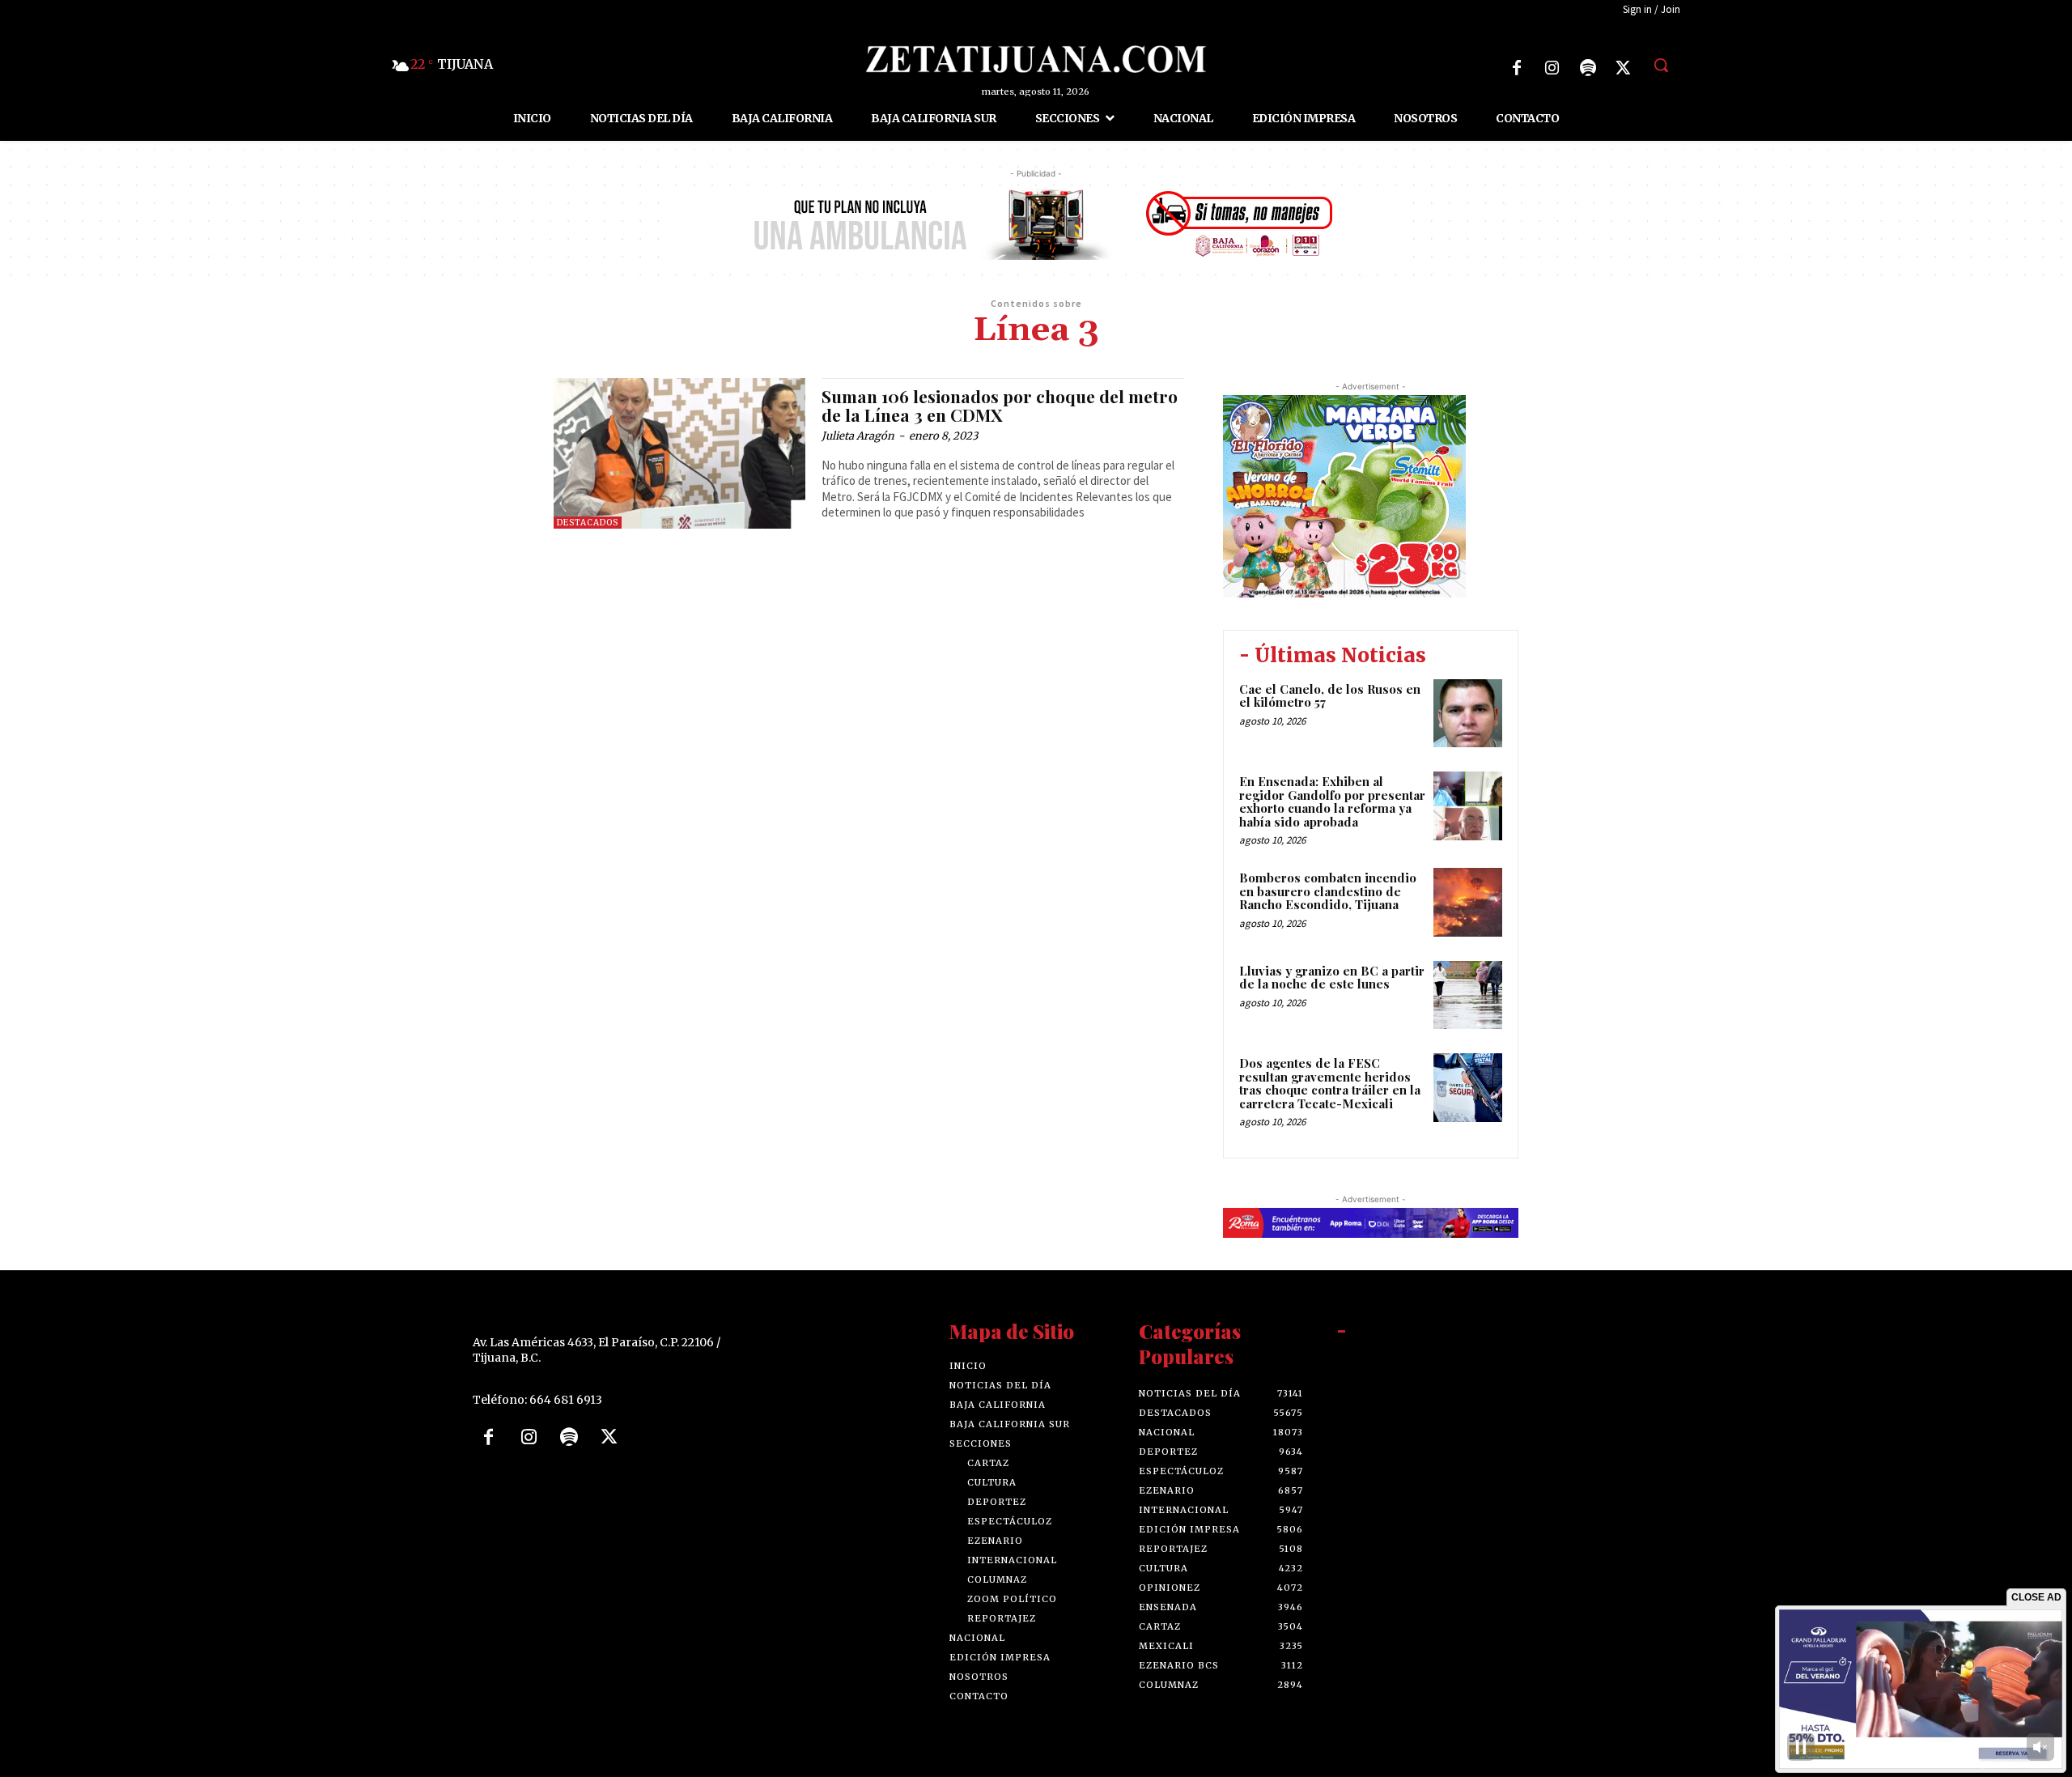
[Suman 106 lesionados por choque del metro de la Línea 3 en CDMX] (679, 454)
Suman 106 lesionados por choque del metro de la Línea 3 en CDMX (1000, 405)
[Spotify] (1588, 68)
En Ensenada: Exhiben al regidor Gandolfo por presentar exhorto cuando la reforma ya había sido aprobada (1332, 801)
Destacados (588, 523)
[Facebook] (1517, 68)
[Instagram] (1552, 68)
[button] (1661, 65)
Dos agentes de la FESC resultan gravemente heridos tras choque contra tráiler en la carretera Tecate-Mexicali (1330, 1083)
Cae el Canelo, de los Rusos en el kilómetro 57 (1330, 696)
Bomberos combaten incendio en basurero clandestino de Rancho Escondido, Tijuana (1328, 891)
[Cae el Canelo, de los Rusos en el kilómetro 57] (1468, 714)
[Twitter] (1624, 68)
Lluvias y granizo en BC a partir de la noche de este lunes (1332, 978)
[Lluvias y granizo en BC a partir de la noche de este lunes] (1468, 995)
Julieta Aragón (858, 436)
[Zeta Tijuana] (1036, 59)
